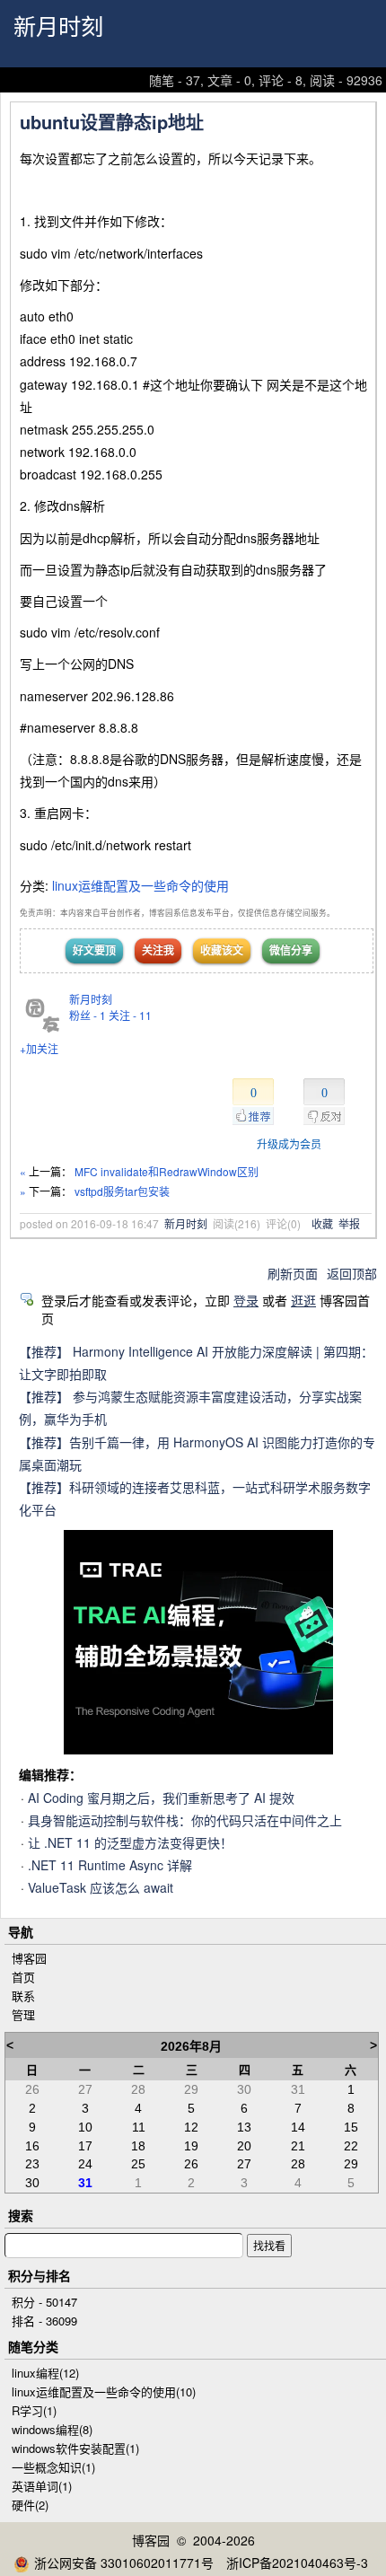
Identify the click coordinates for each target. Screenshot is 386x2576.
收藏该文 (222, 950)
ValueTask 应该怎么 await (101, 1887)
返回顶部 (352, 1273)
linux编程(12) (45, 2373)
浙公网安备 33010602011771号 (124, 2563)
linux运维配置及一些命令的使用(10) (104, 2391)
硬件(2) (30, 2505)
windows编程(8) (52, 2429)
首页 (23, 1977)
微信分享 (291, 950)
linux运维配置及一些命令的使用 (140, 885)
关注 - (130, 1015)
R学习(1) (34, 2410)
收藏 (322, 1223)
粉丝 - (88, 1015)
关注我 (158, 950)
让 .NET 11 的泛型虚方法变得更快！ (130, 1842)
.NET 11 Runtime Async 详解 (110, 1865)
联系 (23, 1996)
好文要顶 (94, 950)
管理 (23, 2014)
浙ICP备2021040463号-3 (297, 2563)
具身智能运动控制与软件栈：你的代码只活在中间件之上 (185, 1820)
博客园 (29, 1958)
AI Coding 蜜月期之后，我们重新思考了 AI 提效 (161, 1798)
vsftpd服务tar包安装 (122, 1191)
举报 (349, 1223)
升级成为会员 (289, 1143)
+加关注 (39, 1048)
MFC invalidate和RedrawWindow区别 (167, 1171)
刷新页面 (293, 1273)
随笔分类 (33, 2346)
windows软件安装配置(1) (75, 2448)
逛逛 (303, 1300)
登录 (246, 1300)
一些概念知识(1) (53, 2467)
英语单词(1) (42, 2486)
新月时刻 (58, 27)
